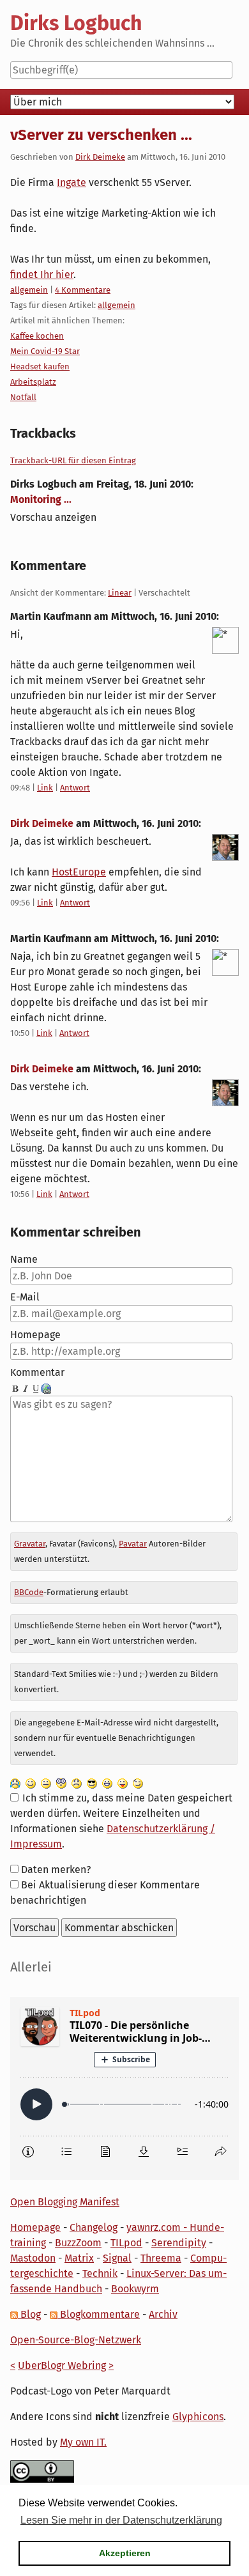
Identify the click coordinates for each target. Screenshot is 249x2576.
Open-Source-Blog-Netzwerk (76, 2340)
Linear (120, 593)
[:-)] (31, 1783)
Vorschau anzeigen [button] (53, 517)
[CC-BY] (42, 2471)
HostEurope (79, 872)
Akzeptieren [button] (125, 2553)
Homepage (35, 1335)
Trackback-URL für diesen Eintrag (73, 460)
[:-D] (107, 1783)
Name (24, 1259)
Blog (29, 2314)
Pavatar (133, 1544)
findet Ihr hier (42, 274)
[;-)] (138, 1783)
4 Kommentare (83, 290)
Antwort (75, 788)
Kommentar (37, 1372)
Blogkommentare (99, 2314)
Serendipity (179, 2243)
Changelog (94, 2227)
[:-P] (123, 1783)
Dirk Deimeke (100, 157)
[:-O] (61, 1783)
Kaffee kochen (37, 336)
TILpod (126, 2243)
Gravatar (30, 1544)
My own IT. (83, 2442)
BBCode (29, 1592)
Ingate (72, 182)
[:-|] (46, 1783)
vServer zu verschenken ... (101, 135)
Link (45, 788)
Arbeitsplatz (33, 382)
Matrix (79, 2258)
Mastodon (33, 2258)
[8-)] (92, 1783)
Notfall (23, 397)
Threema (161, 2258)
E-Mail (25, 1297)
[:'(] (15, 1783)
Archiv (163, 2314)
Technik (100, 2273)
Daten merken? (56, 1870)
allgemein (29, 290)
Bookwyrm (135, 2289)
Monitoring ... (41, 499)
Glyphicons (198, 2417)
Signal (117, 2258)
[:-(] (77, 1783)
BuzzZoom (78, 2243)
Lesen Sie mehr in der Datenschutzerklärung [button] (121, 2520)
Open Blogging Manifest (65, 2202)
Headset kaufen (40, 366)
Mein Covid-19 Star (45, 351)
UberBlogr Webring (62, 2365)
